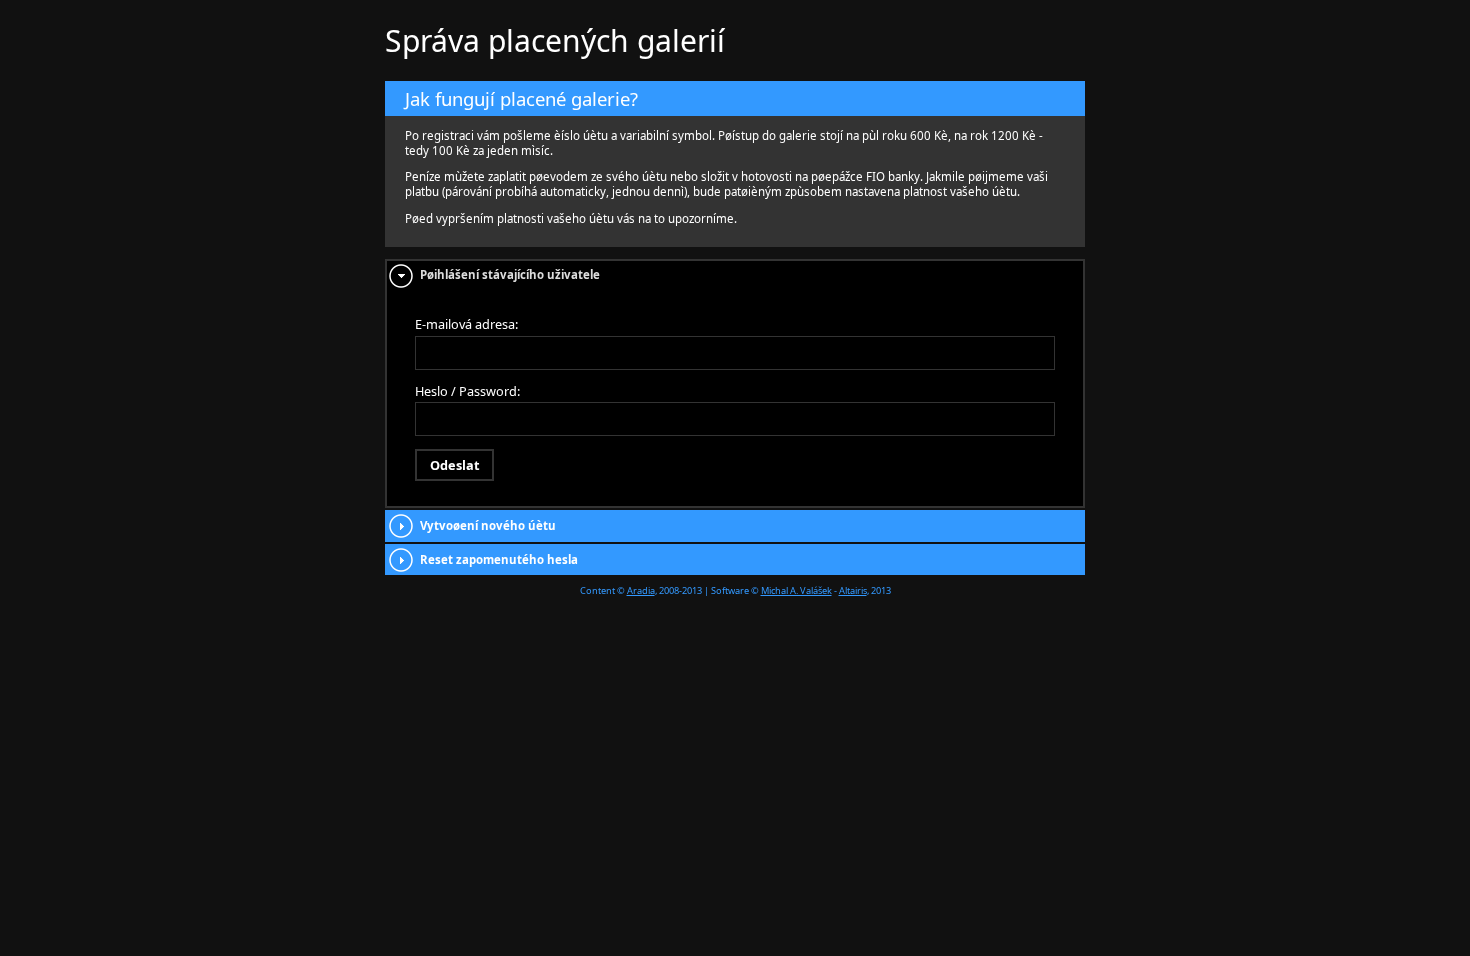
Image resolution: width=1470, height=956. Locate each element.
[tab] (735, 275)
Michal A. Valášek (796, 590)
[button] (454, 465)
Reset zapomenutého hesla (499, 559)
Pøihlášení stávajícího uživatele (510, 274)
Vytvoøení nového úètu (488, 525)
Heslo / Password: (467, 391)
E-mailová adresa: (466, 324)
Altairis (853, 590)
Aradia (641, 590)
